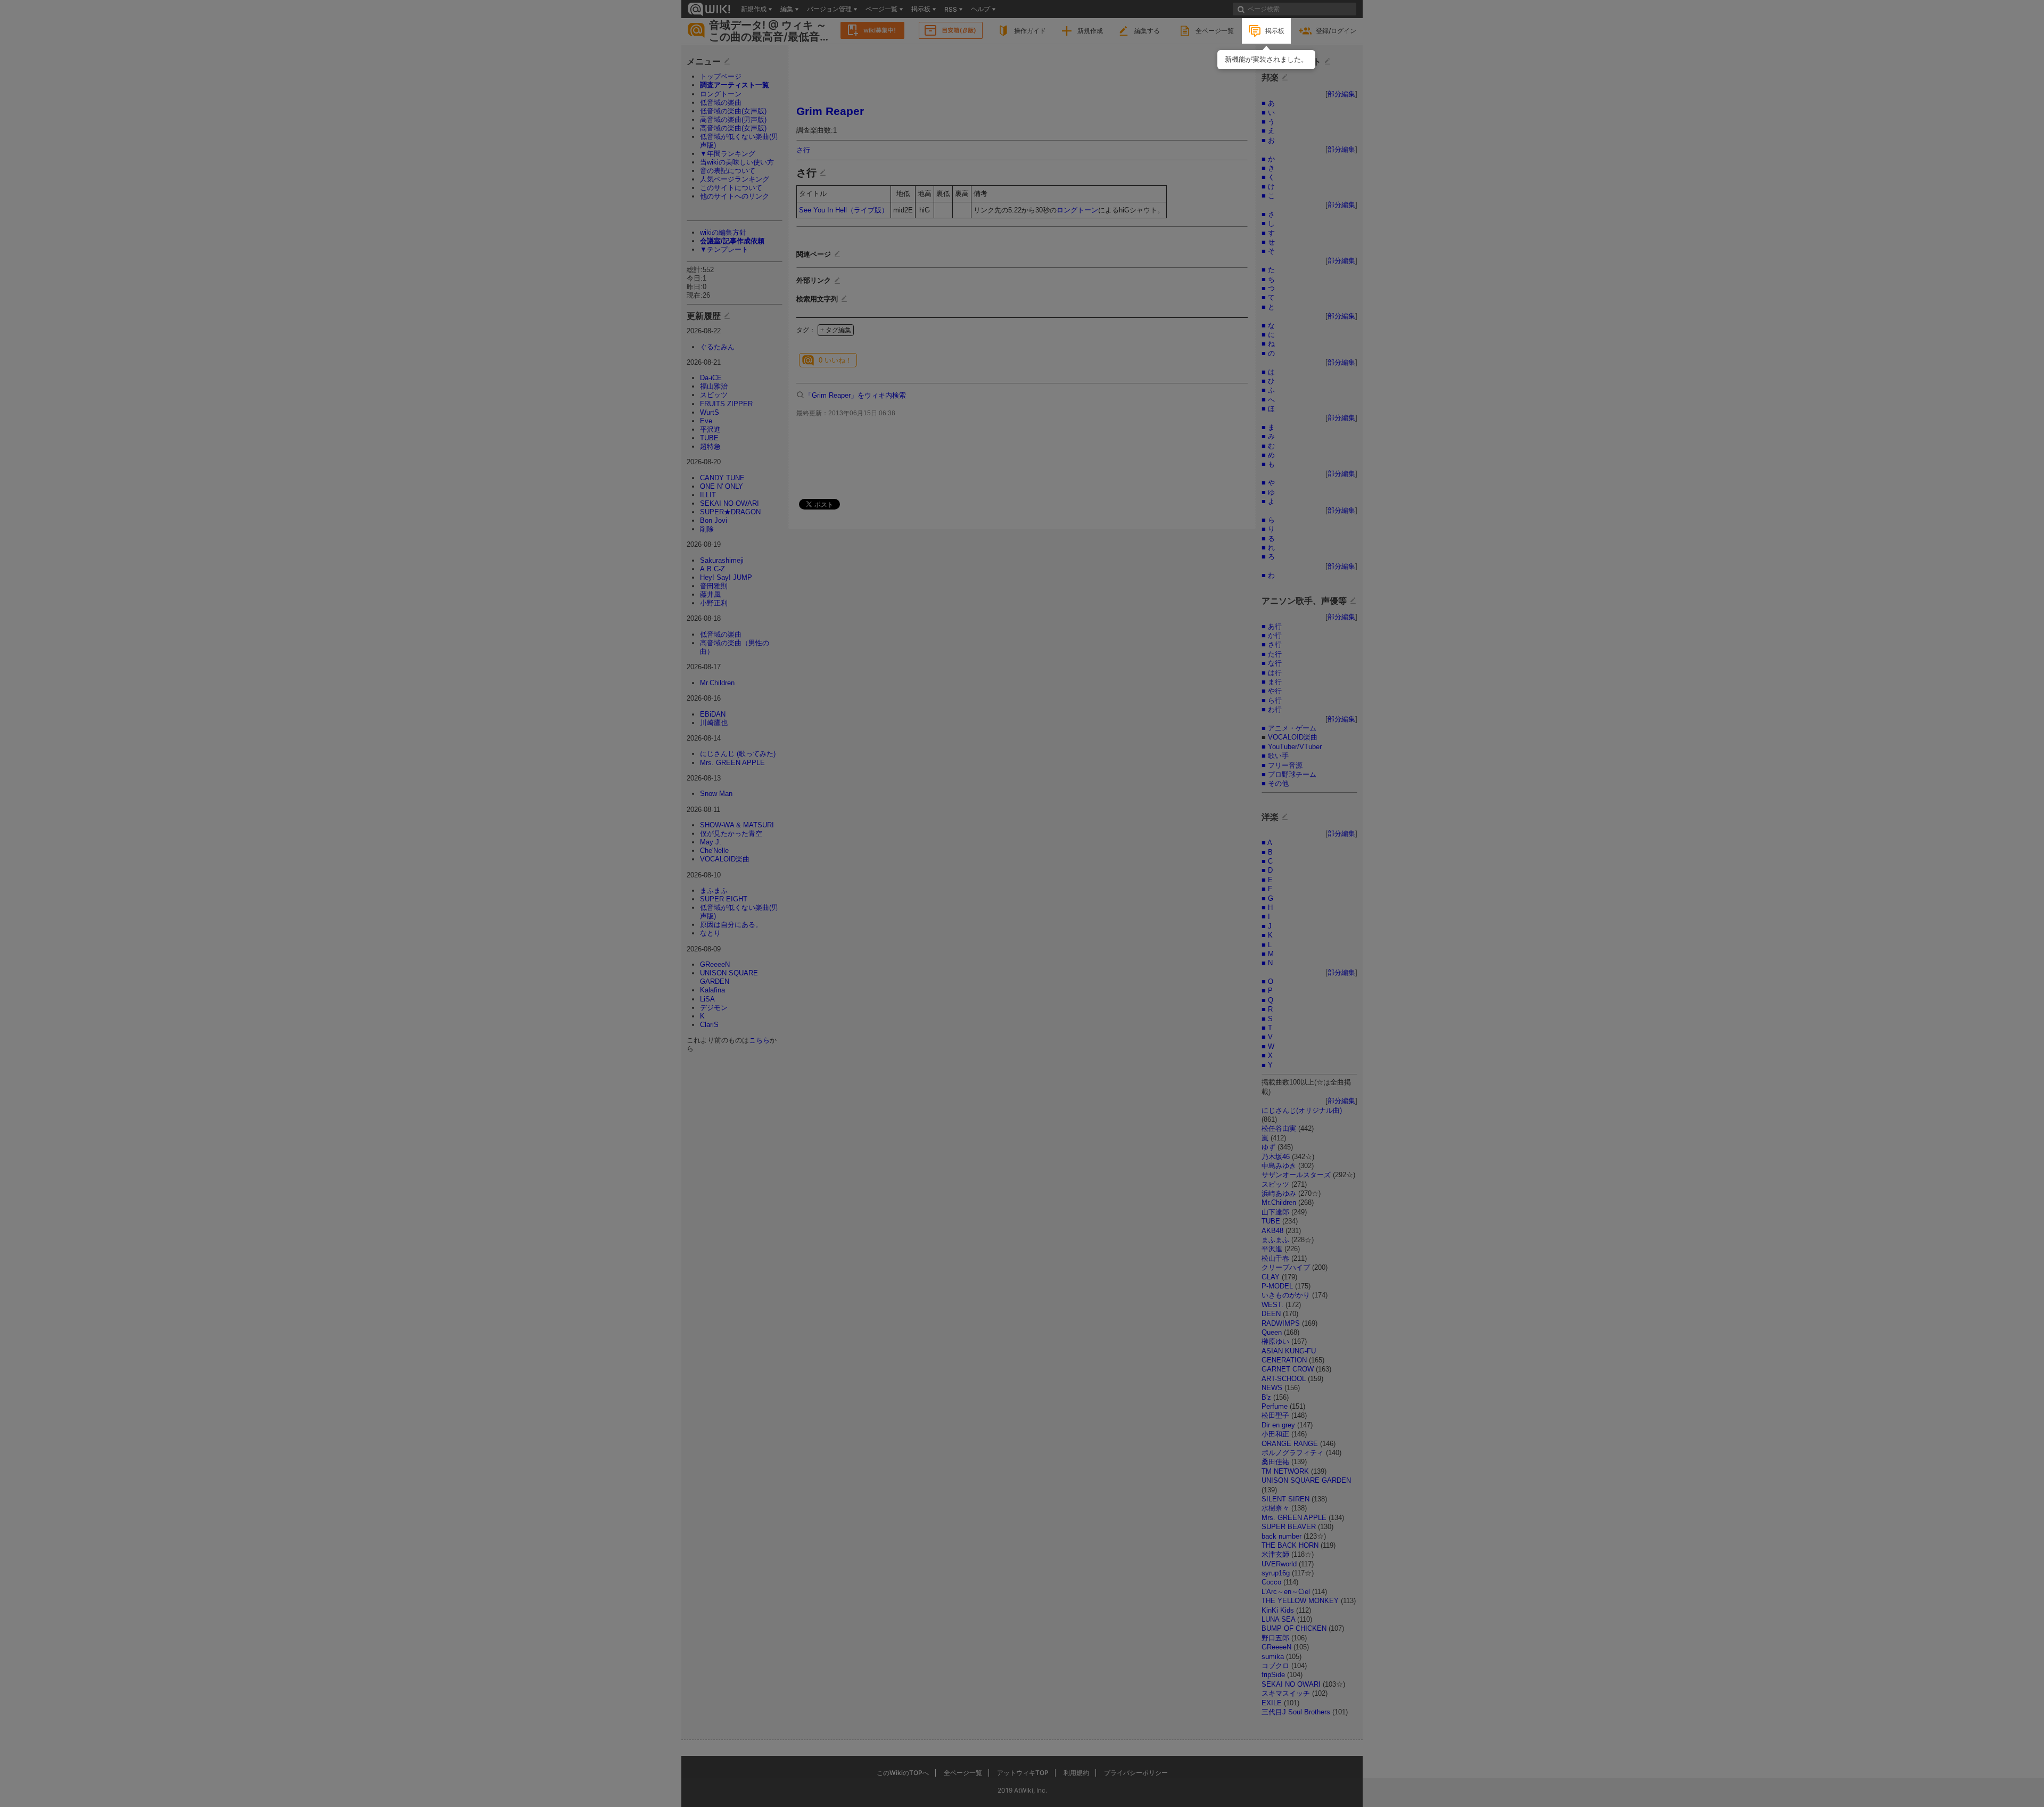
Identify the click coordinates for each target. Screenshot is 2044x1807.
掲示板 (1275, 31)
